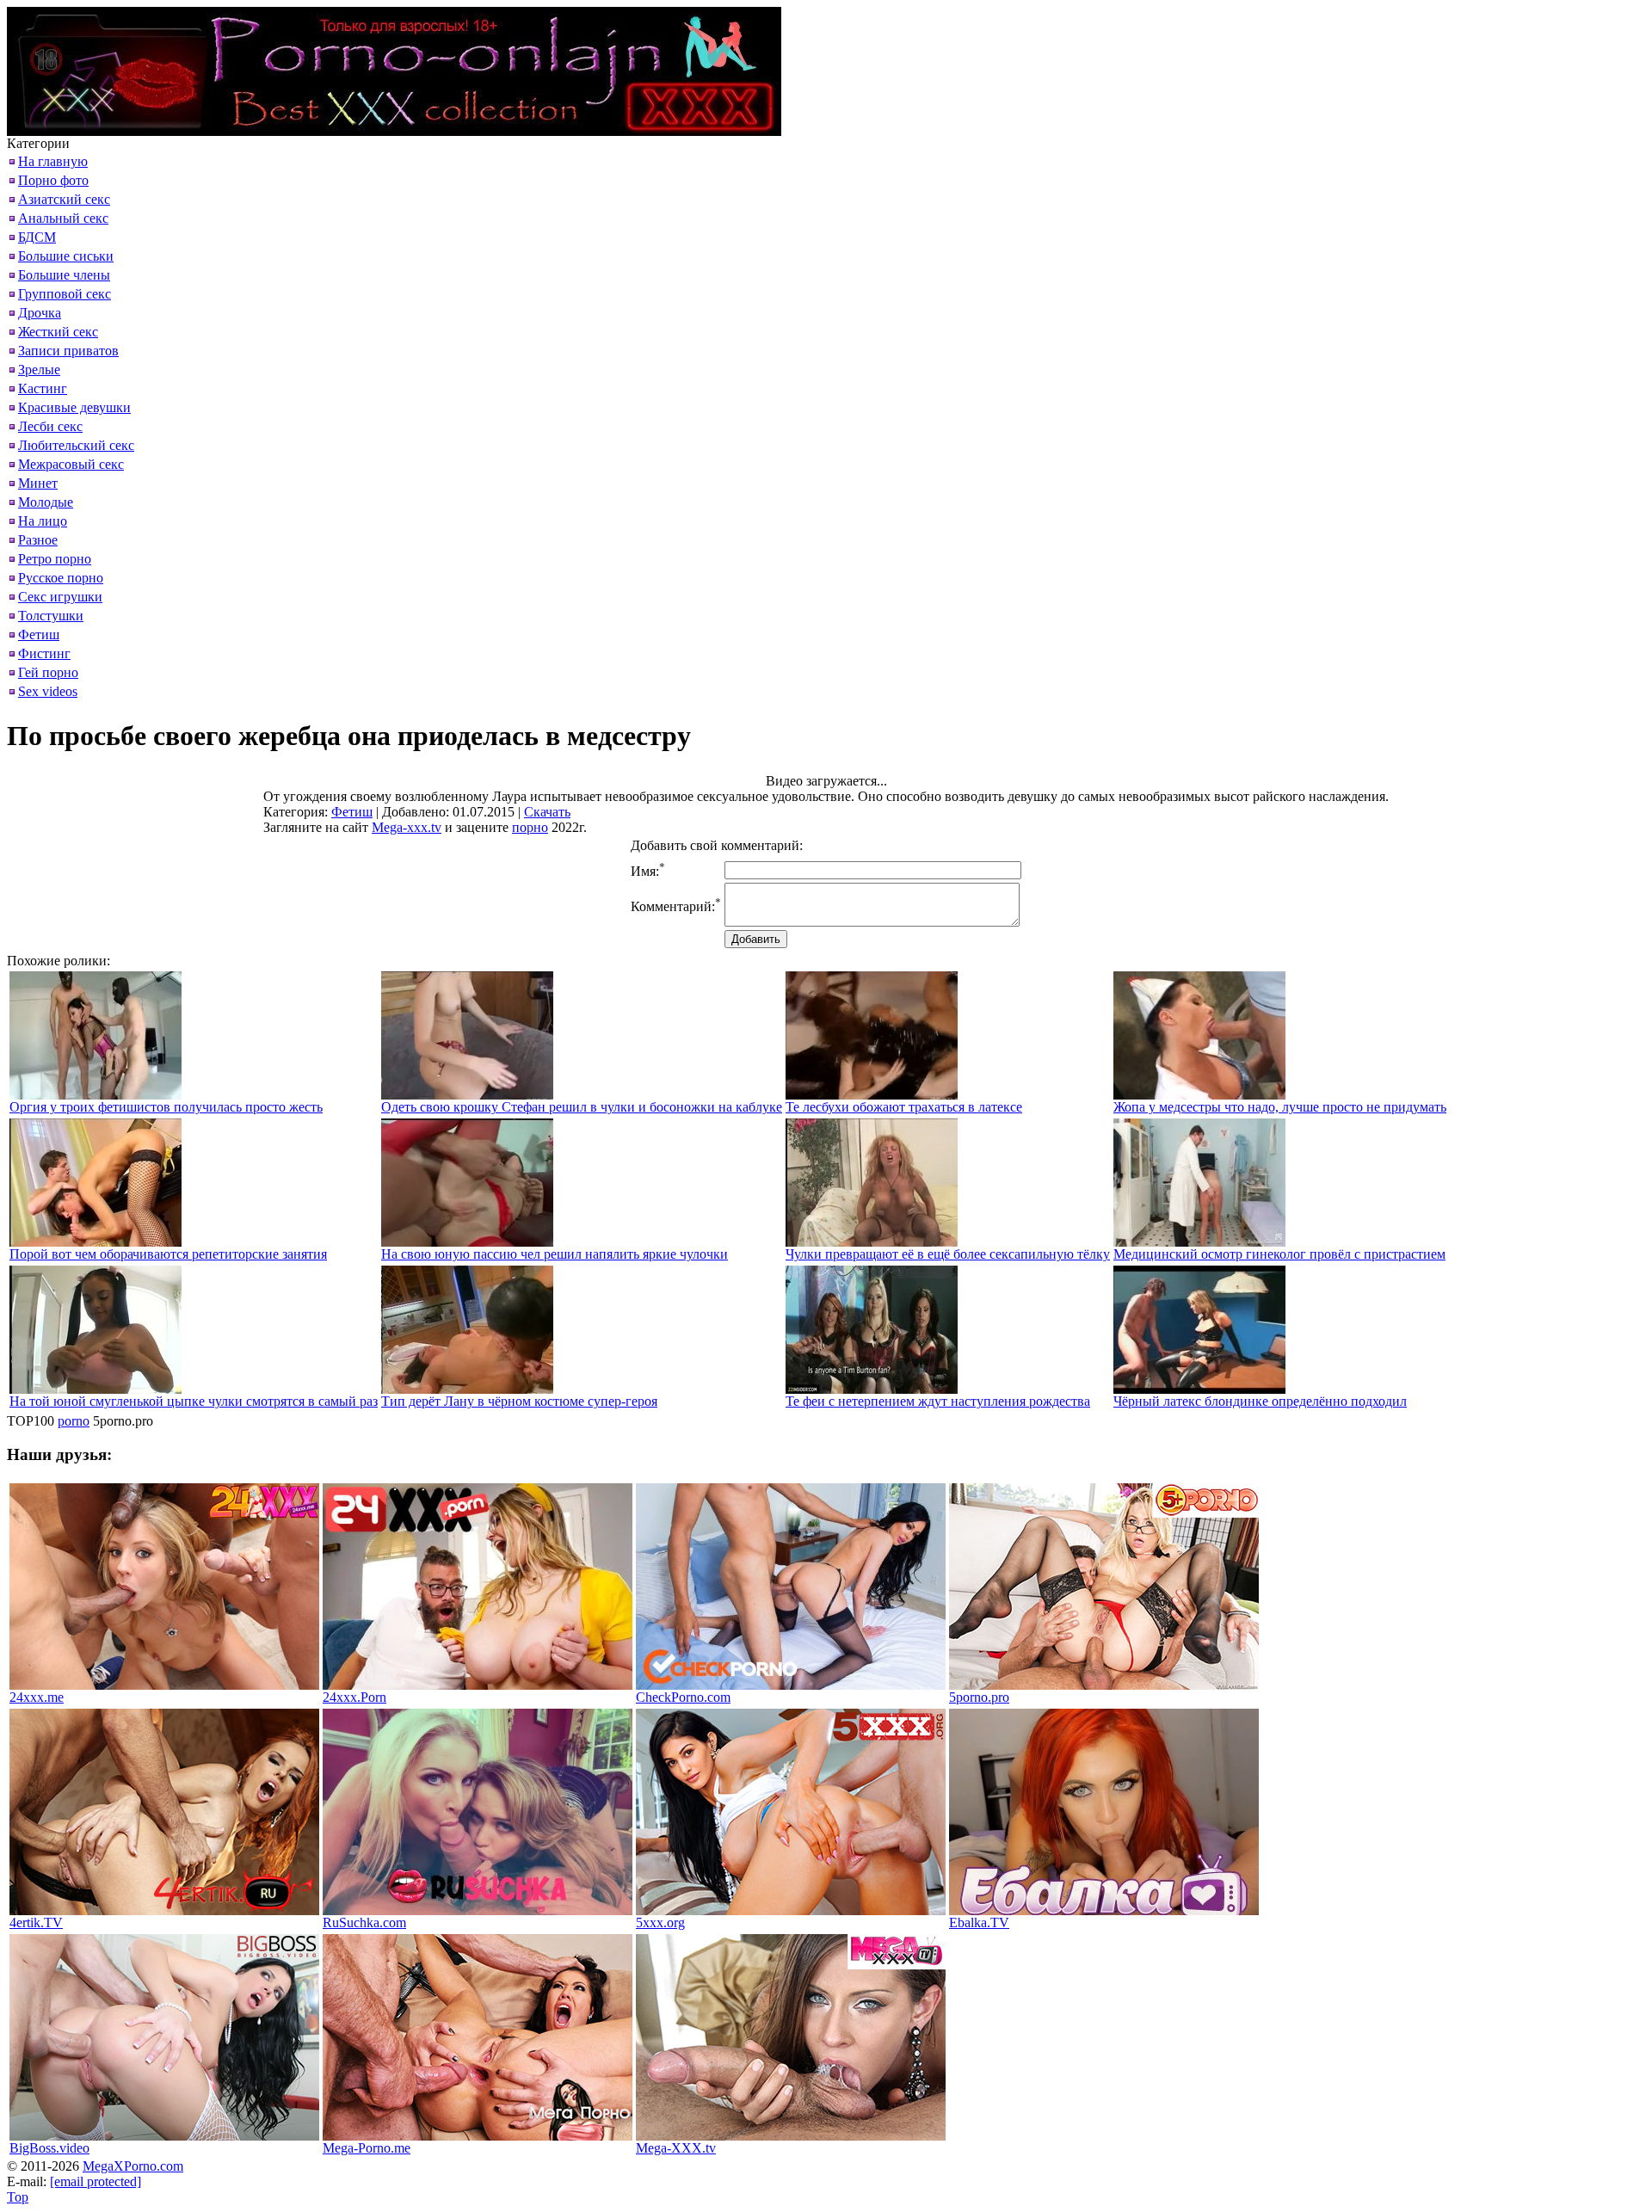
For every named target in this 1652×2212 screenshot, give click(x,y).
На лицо (43, 521)
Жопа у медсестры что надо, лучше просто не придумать (1280, 1107)
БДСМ (37, 237)
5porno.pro (979, 1697)
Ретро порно (55, 559)
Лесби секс (50, 426)
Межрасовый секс (71, 464)
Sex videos (48, 691)
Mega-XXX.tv (676, 2148)
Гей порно (48, 672)
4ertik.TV (36, 1922)
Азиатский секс (64, 199)
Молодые (46, 502)
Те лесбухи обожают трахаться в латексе (904, 1107)
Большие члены (64, 275)
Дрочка (40, 313)
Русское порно (61, 578)
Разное (38, 540)
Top (18, 2197)
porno (74, 1421)
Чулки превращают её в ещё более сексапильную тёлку (948, 1254)
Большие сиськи (66, 256)
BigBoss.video (49, 2148)
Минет (38, 483)
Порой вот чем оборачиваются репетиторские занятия (168, 1254)
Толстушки (51, 616)
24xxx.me (37, 1697)
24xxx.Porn (354, 1697)
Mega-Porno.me (367, 2148)
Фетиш (39, 635)
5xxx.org (660, 1922)
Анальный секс (63, 218)
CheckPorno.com (683, 1697)
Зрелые (39, 370)
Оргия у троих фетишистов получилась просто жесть (166, 1107)
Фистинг (44, 653)
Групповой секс (65, 294)
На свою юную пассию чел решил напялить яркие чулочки (555, 1254)
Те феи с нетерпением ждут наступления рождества (938, 1401)
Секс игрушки (60, 597)
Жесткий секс (58, 332)
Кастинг (43, 388)
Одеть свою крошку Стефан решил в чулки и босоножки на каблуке (582, 1107)
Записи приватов (68, 351)
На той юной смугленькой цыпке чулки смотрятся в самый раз (194, 1401)
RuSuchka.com (364, 1922)
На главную (53, 161)
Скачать (547, 812)
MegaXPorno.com (133, 2166)
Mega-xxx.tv (407, 827)
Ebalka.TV (979, 1922)
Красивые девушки (74, 407)
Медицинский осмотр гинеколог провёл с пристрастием (1279, 1254)
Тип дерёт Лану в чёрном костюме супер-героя (519, 1401)
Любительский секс (76, 445)
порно (530, 827)
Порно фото (53, 180)
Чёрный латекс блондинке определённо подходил (1260, 1401)
